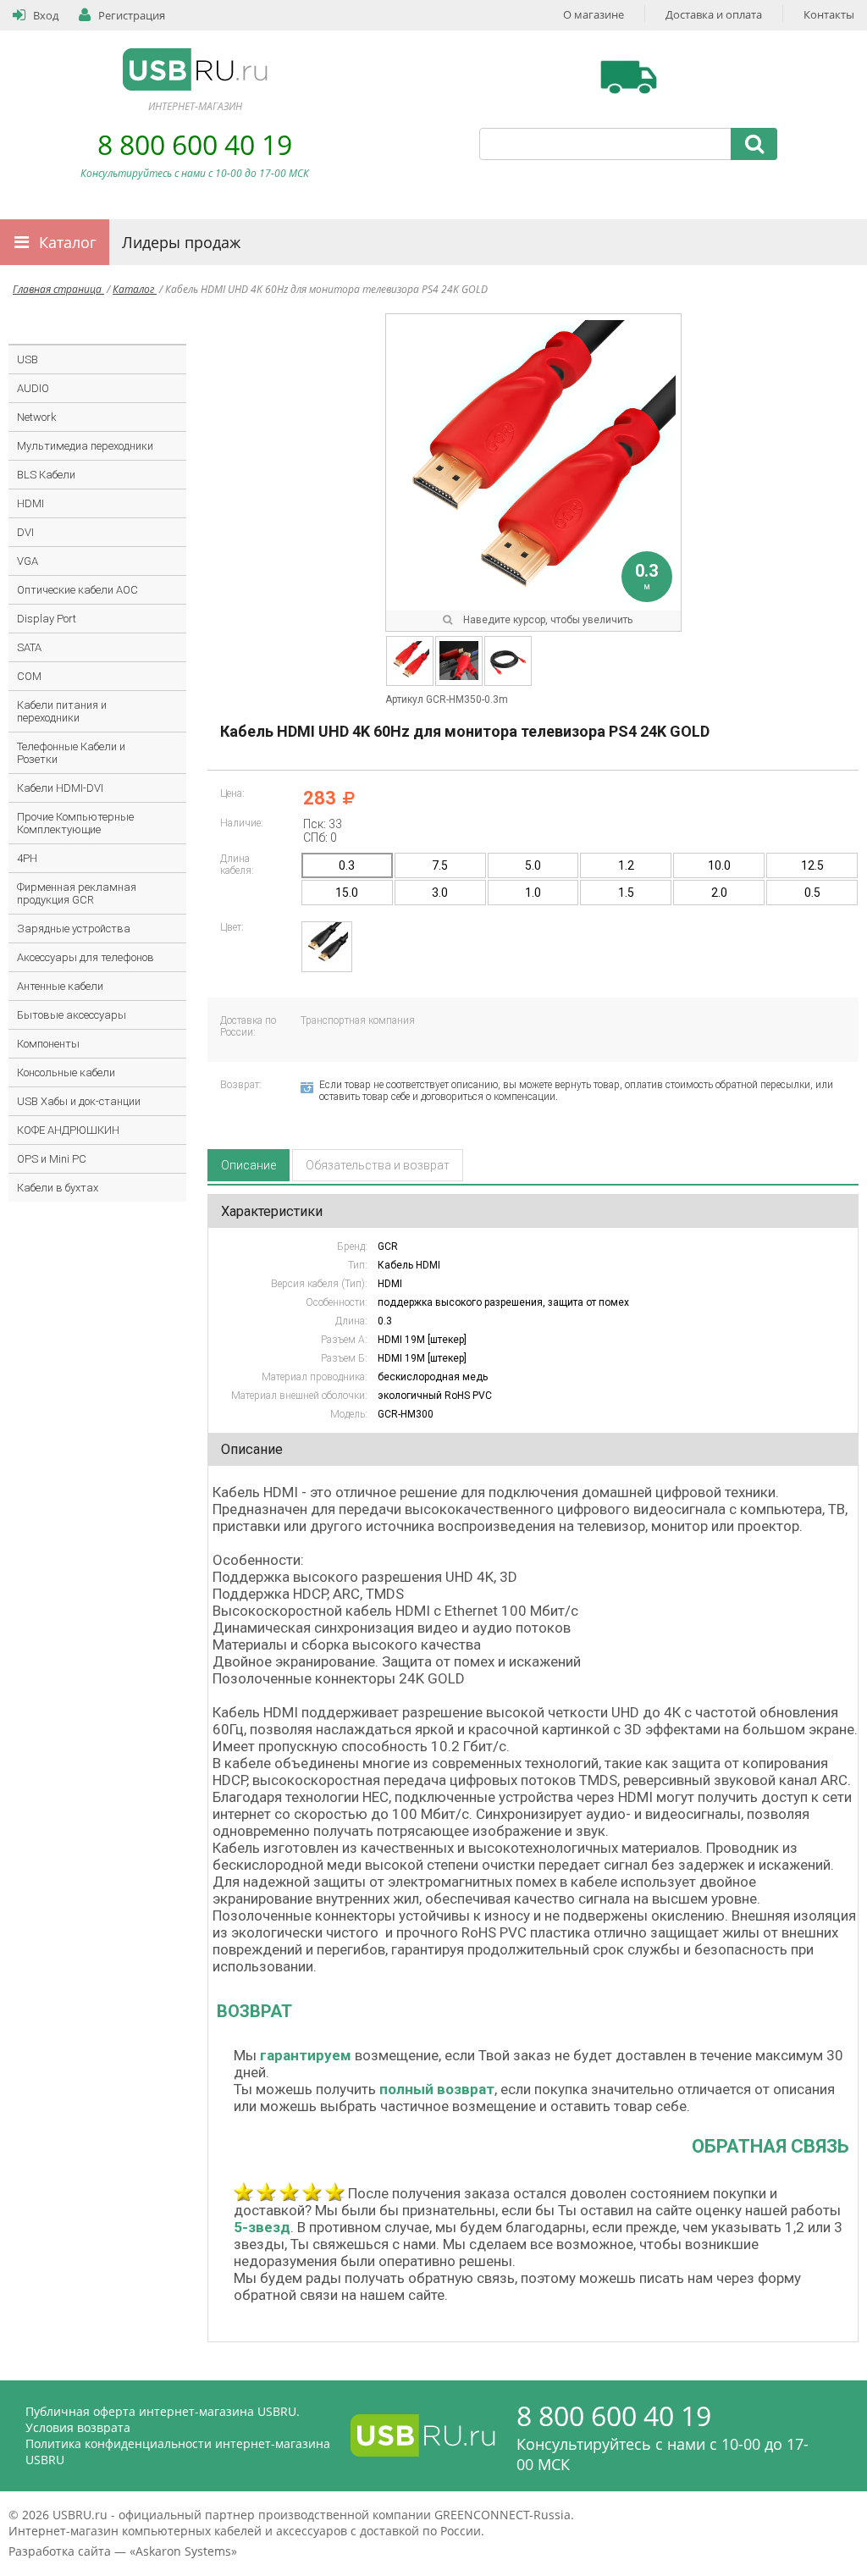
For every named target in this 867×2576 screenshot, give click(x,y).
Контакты (829, 14)
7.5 (440, 865)
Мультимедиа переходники (85, 446)
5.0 (533, 865)
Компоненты (48, 1044)
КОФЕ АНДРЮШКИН (68, 1130)
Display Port (47, 619)
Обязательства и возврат (378, 1165)
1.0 (533, 893)
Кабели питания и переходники (62, 711)
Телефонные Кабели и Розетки (71, 753)
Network (37, 417)
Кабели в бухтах (58, 1188)
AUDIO (33, 388)
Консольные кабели (66, 1072)
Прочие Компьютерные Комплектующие (75, 823)
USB (28, 359)
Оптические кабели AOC (77, 590)
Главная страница (58, 289)
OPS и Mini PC (52, 1159)
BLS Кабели (46, 475)
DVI (25, 532)
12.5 (812, 865)
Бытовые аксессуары (72, 1015)
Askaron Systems (183, 2551)
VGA (28, 561)
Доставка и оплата (714, 14)
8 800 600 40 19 (195, 144)
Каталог (68, 242)
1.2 (626, 865)
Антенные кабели (60, 986)
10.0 (719, 865)
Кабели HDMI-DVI (60, 788)
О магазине (594, 14)
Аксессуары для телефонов (86, 957)
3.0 (440, 893)
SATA (29, 647)
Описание (249, 1165)
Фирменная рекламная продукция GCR (77, 893)
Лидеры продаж (181, 242)
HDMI (30, 503)
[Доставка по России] (629, 77)
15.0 (347, 893)
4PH (27, 858)
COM (29, 676)
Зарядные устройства (74, 929)
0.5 (812, 893)
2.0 (719, 893)
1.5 (626, 893)
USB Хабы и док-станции (79, 1101)
